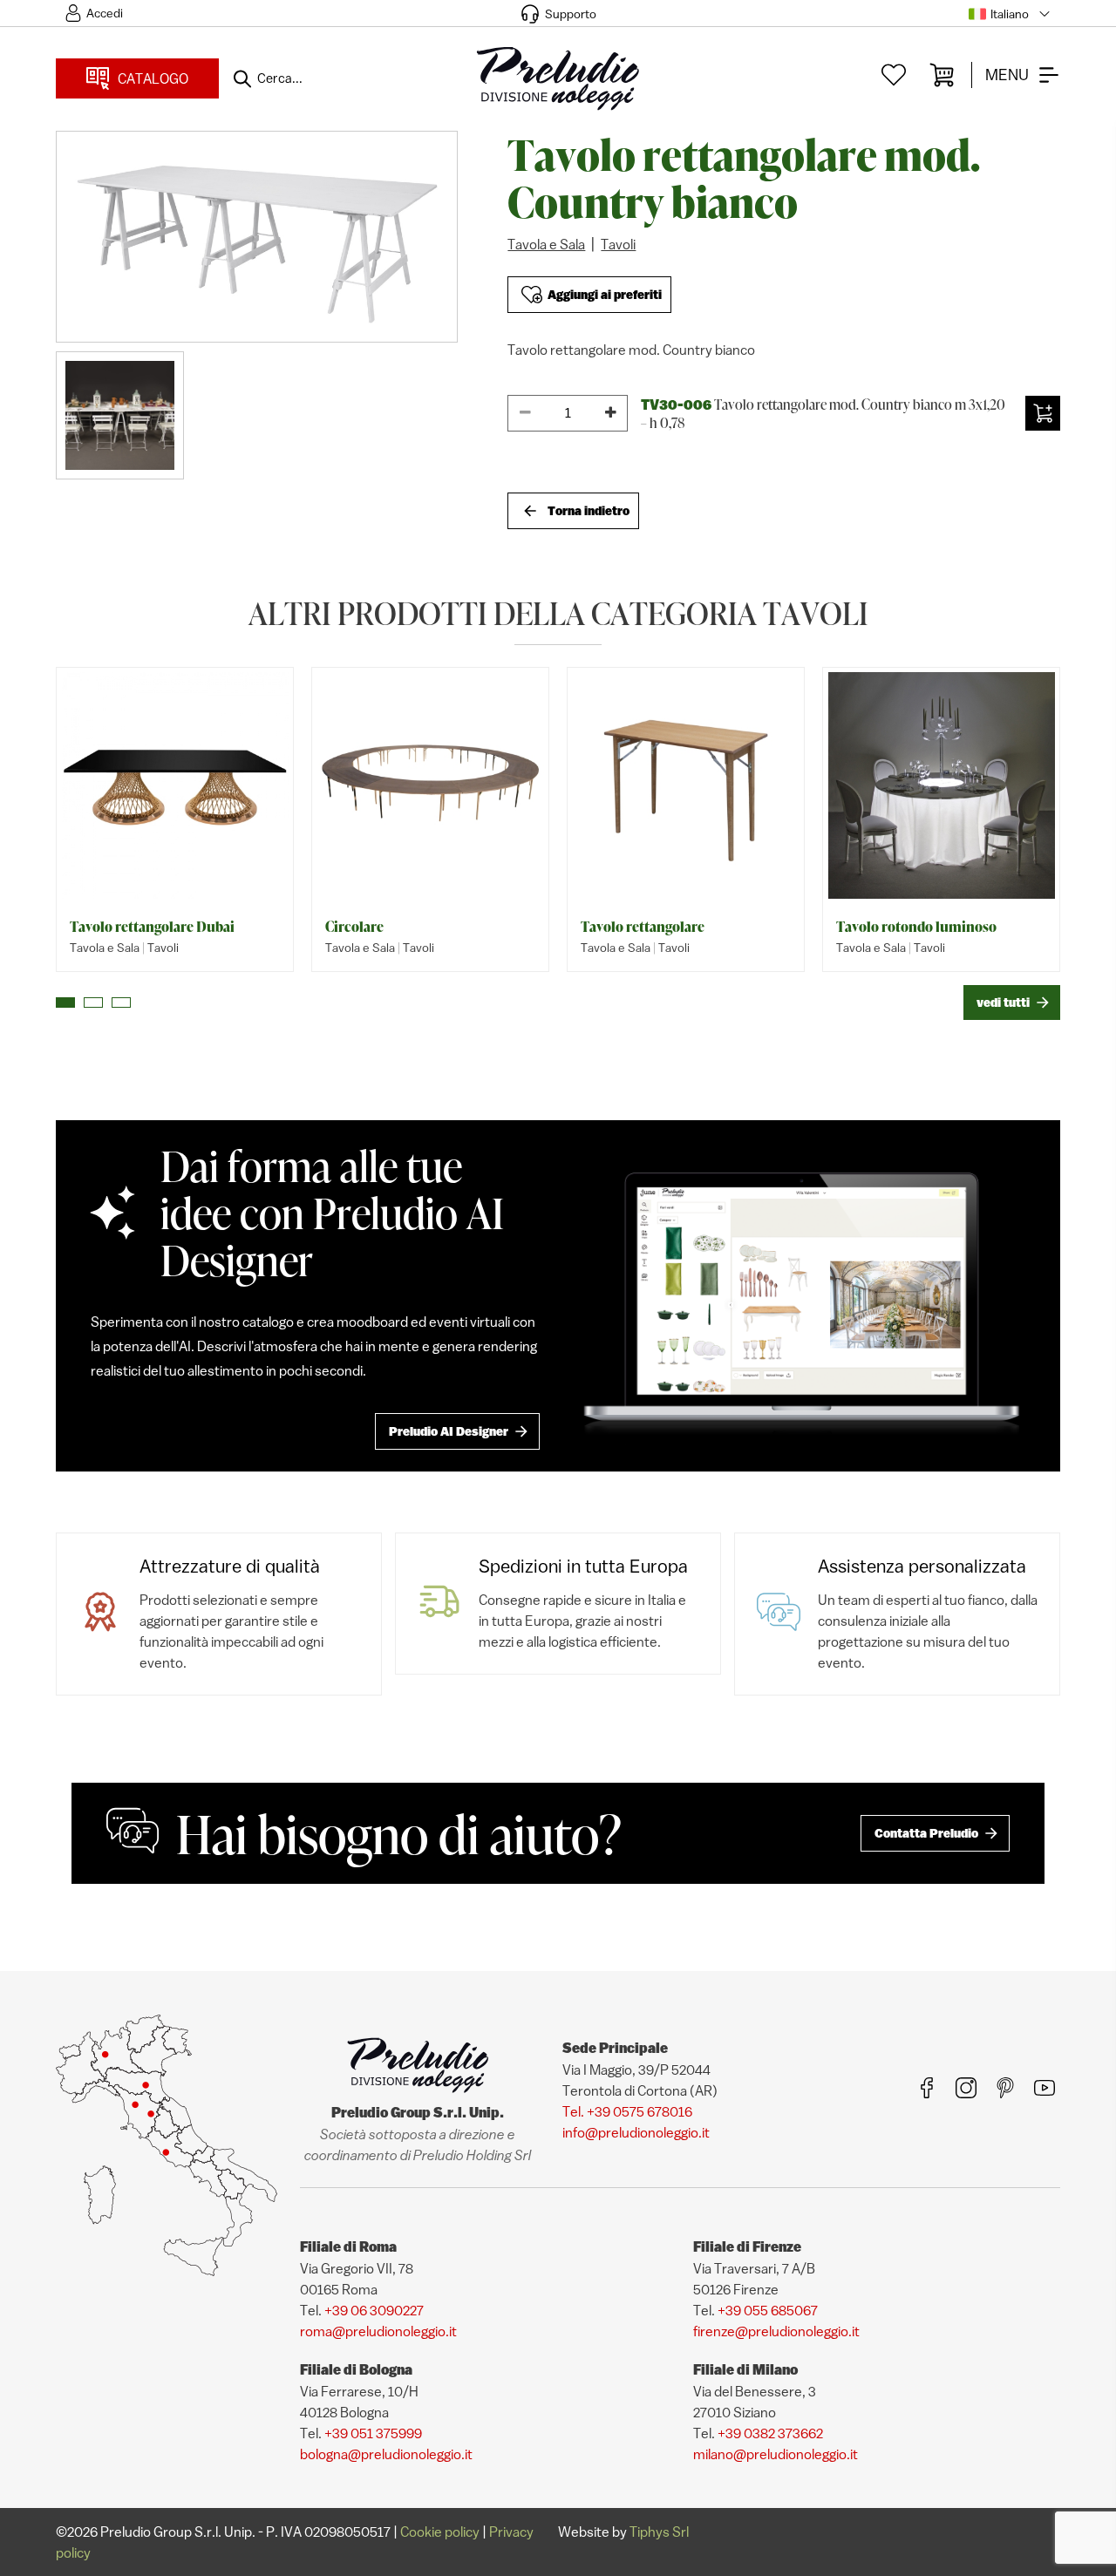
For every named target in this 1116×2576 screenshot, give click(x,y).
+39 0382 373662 (770, 2433)
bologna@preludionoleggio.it (386, 2454)
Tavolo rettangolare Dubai (152, 927)
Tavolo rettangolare (643, 927)
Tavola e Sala (546, 244)
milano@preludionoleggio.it (776, 2454)
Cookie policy (440, 2532)
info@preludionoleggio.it (636, 2132)
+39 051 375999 (373, 2433)
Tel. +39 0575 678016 (627, 2111)
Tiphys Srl (659, 2532)
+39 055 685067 (768, 2310)
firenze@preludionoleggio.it (776, 2331)
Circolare (354, 927)
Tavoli (618, 244)
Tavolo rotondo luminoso (916, 927)
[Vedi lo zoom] (257, 237)
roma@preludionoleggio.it (378, 2331)
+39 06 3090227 (374, 2310)
